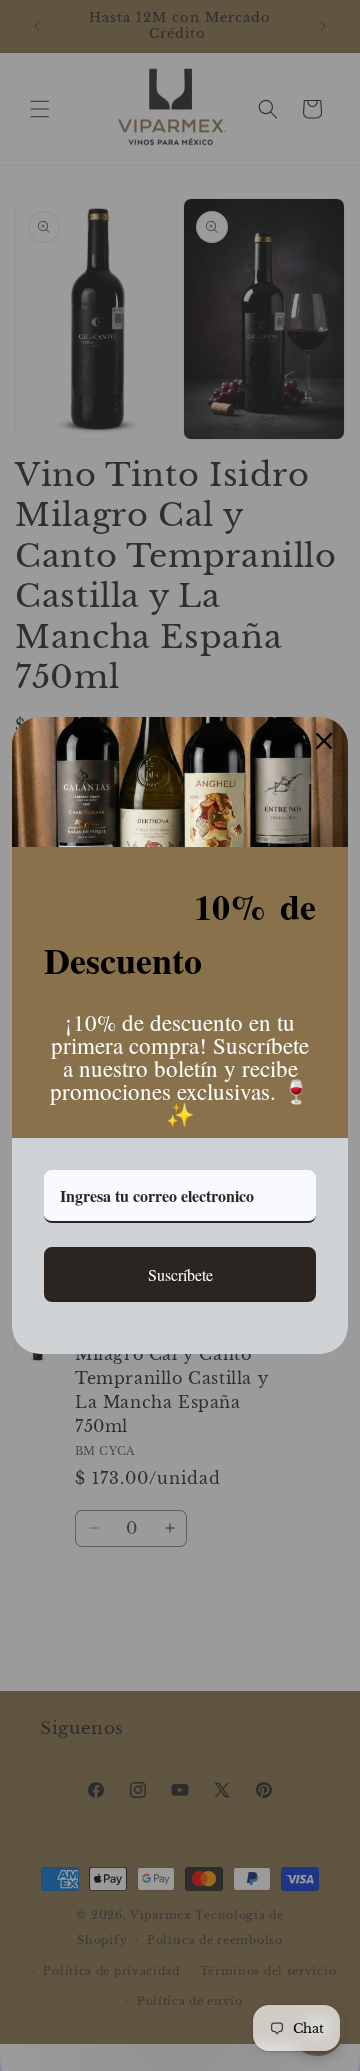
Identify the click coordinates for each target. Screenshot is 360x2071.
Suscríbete (180, 1274)
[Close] (324, 741)
